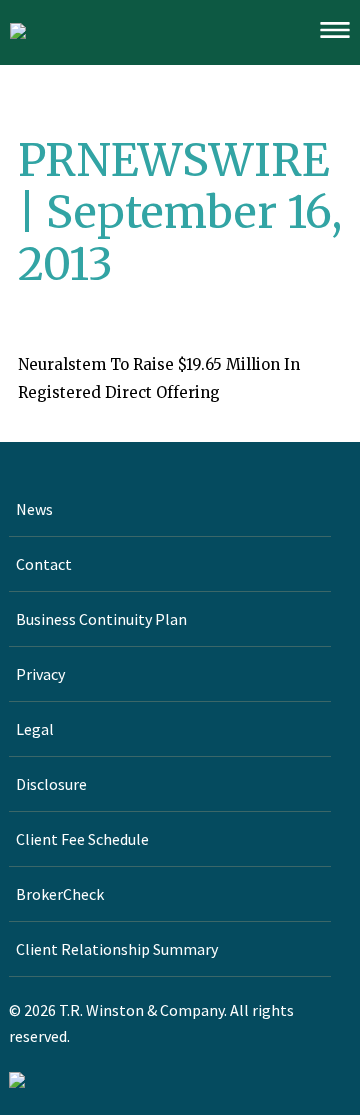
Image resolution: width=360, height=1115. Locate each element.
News (34, 509)
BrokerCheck (60, 894)
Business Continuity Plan (101, 619)
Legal (35, 729)
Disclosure (51, 784)
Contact (44, 564)
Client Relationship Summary (117, 949)
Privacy (40, 674)
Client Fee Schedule (82, 839)
